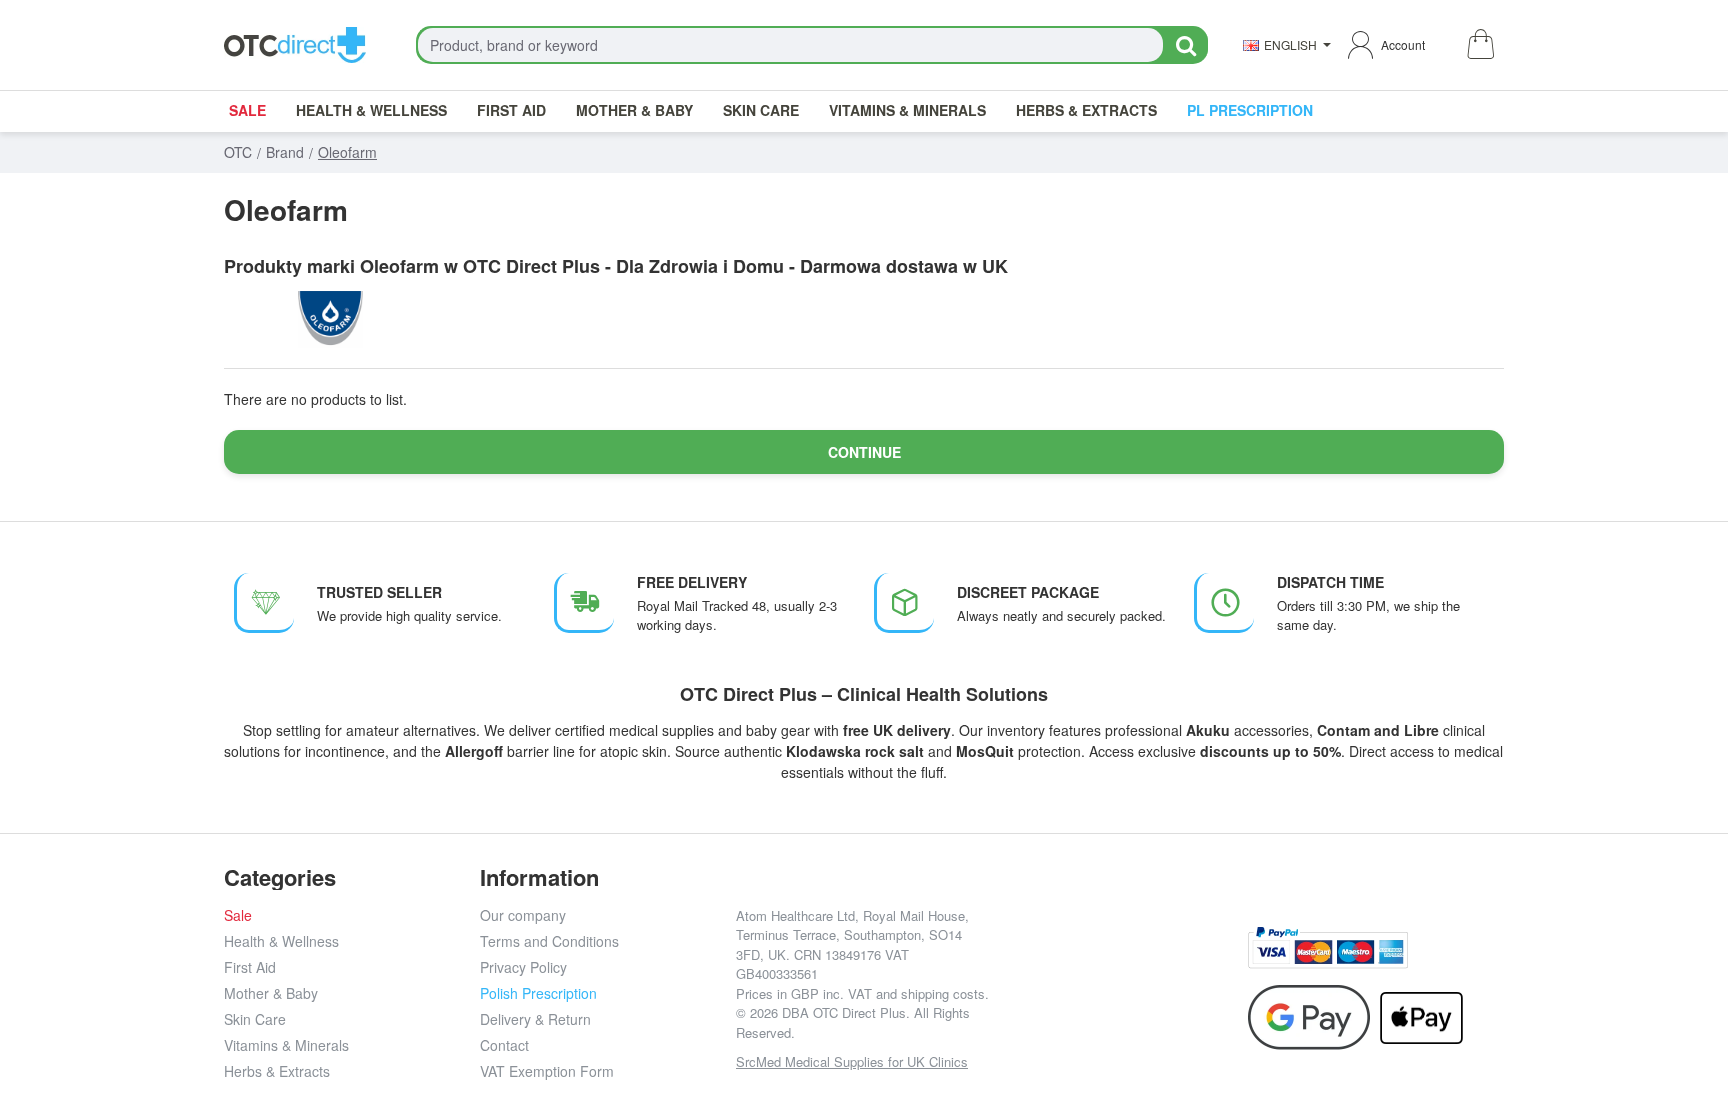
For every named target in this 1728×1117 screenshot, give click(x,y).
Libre (1421, 730)
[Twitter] (1120, 962)
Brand (285, 152)
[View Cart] (1479, 45)
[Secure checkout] (1328, 947)
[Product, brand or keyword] (1185, 45)
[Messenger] (1165, 962)
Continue (864, 452)
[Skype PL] (1120, 1007)
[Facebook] (1030, 962)
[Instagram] (1075, 962)
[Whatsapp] (1210, 962)
